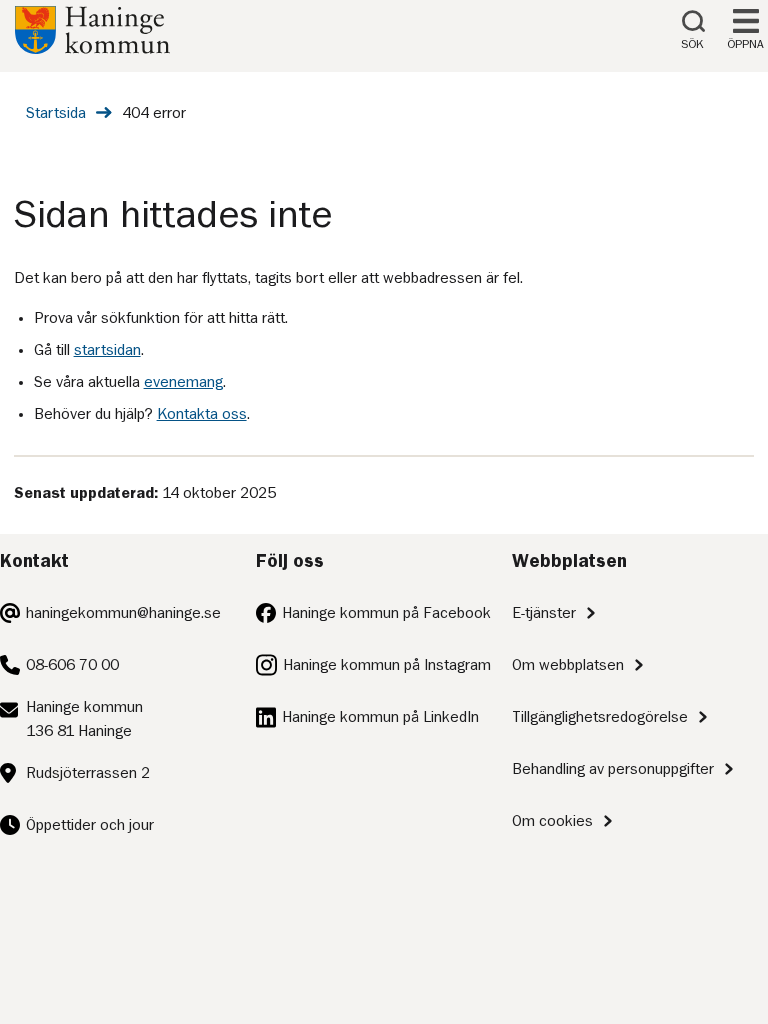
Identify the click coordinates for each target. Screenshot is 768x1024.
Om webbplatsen (568, 665)
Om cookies (552, 821)
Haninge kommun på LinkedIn (380, 717)
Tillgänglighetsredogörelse (600, 717)
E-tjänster (544, 613)
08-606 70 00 (72, 665)
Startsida (56, 113)
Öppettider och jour (90, 825)
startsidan (107, 350)
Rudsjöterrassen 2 (88, 773)
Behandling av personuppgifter (613, 769)
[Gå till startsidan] (92, 49)
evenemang (183, 382)
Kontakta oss (202, 414)
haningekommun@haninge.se (123, 613)
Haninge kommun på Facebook (386, 613)
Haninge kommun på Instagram (387, 665)
